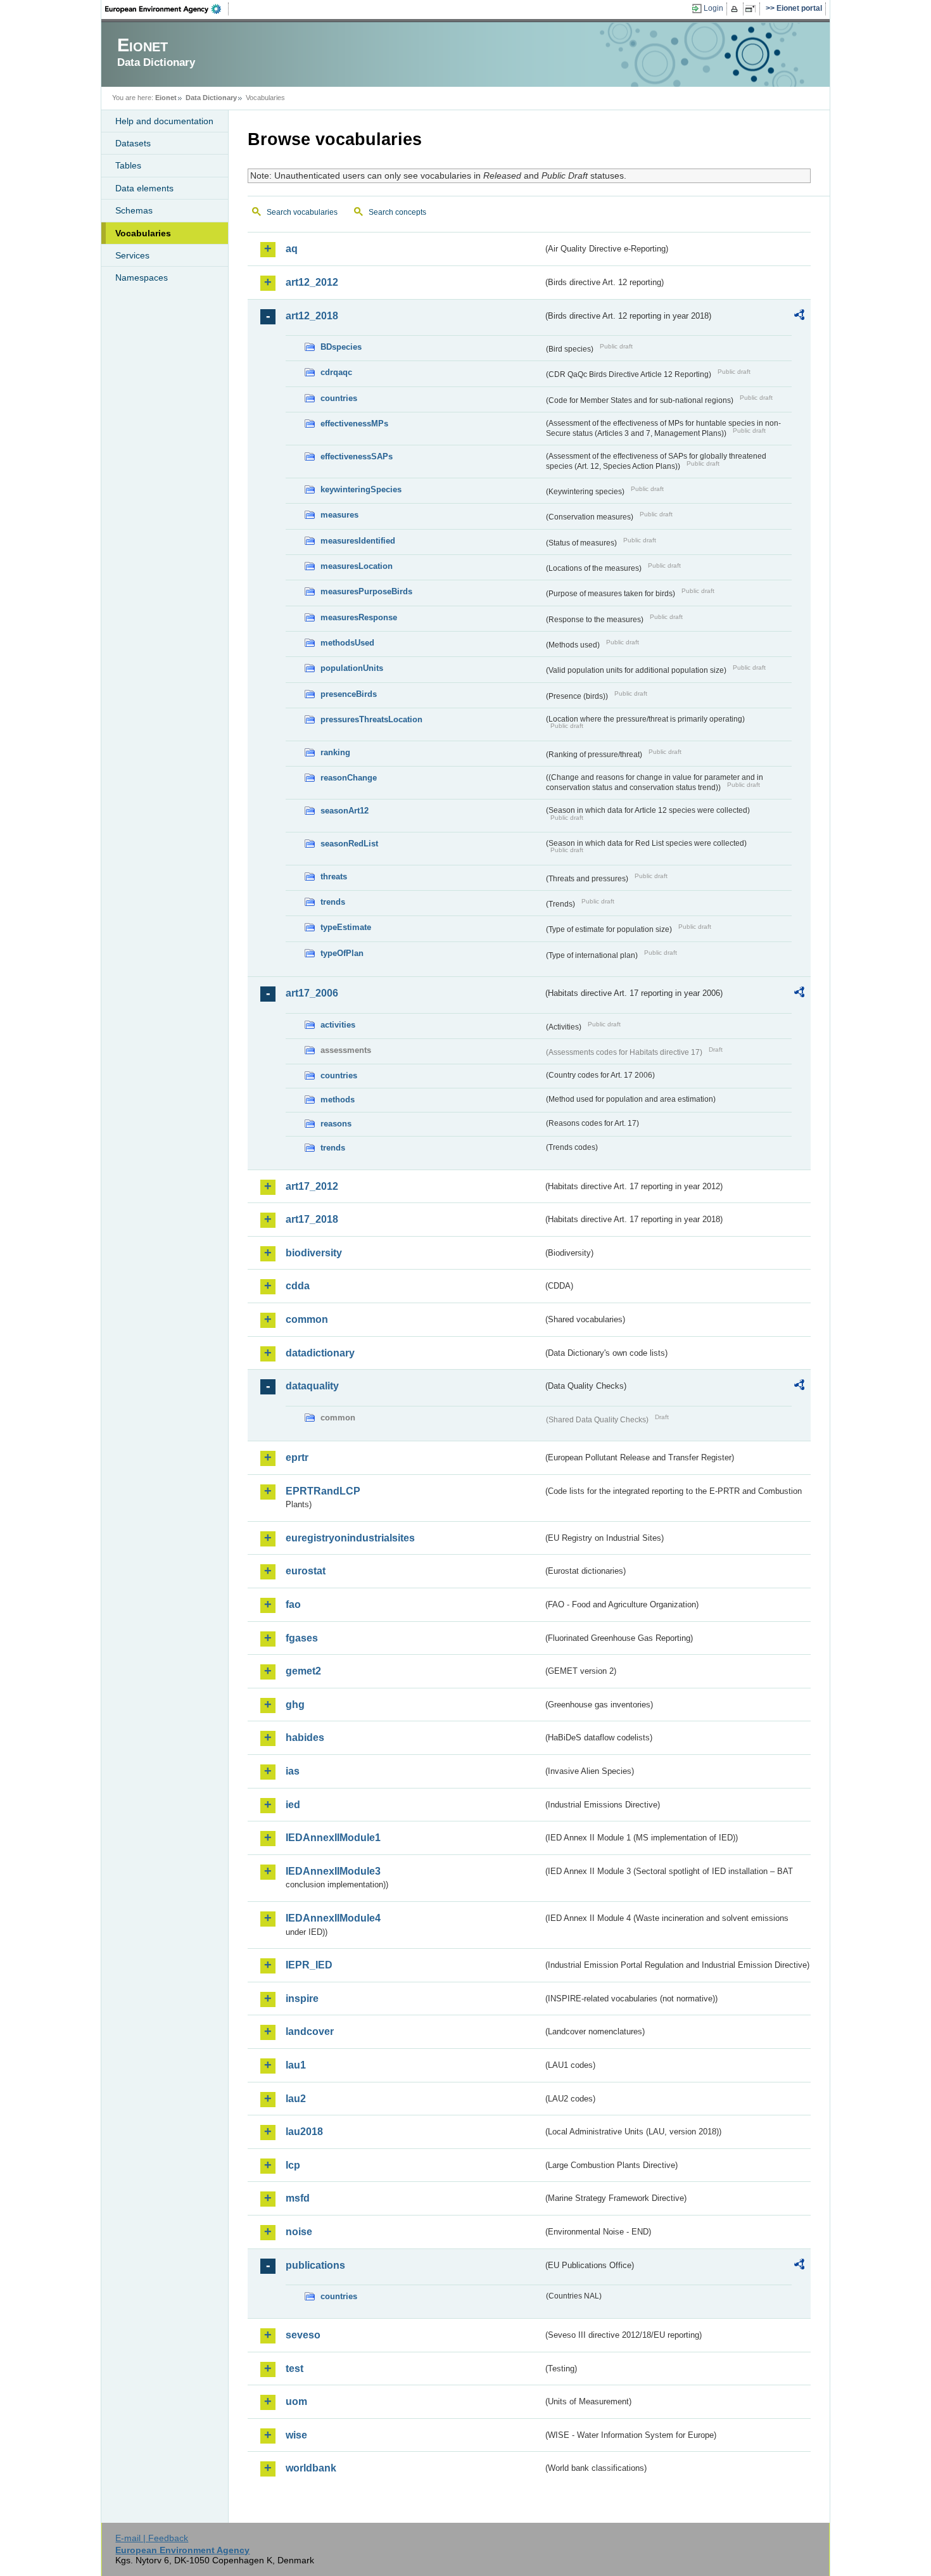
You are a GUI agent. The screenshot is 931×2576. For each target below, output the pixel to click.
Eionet (166, 98)
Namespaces (142, 277)
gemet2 (303, 1671)
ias (293, 1771)
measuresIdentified (358, 541)
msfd (298, 2198)
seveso (303, 2335)
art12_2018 (312, 316)
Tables (128, 165)
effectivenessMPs (354, 424)
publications (315, 2265)
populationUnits (352, 668)
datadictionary (320, 1353)
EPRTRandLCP (323, 1491)
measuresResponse (359, 617)
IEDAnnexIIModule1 (333, 1838)
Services (132, 255)
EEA (167, 9)
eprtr (297, 1457)
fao (293, 1604)
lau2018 (304, 2132)
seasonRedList (349, 844)
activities (338, 1025)
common (307, 1319)
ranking (335, 752)
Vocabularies (143, 233)
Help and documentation (164, 121)
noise (299, 2232)
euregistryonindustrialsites (350, 1538)
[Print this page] (736, 9)
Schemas (134, 210)
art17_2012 (312, 1186)
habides (305, 1738)
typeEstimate (346, 927)
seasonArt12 (345, 811)
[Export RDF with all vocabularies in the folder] (799, 317)
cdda (298, 1286)
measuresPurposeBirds (366, 591)
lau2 (296, 2099)
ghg (295, 1705)
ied (293, 1805)
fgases (302, 1638)
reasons (336, 1124)
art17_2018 (312, 1219)
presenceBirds (349, 694)
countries (339, 398)
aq (292, 249)
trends (333, 902)
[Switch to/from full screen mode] (753, 9)
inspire (302, 1999)
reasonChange (349, 778)
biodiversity (314, 1253)
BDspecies (341, 347)
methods (338, 1100)
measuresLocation (357, 566)
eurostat (306, 1571)
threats (334, 877)
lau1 (296, 2065)
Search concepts (397, 212)
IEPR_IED (309, 1965)
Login (713, 8)
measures (339, 515)
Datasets (133, 143)
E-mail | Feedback (152, 2538)
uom (296, 2401)
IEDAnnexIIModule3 (333, 1871)
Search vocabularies (302, 212)
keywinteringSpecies (361, 489)
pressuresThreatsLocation (371, 719)
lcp (293, 2165)
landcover (310, 2031)
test (294, 2369)
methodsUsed (347, 643)
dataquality (312, 1386)
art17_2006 (312, 993)
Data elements (144, 188)
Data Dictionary (211, 98)
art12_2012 (312, 282)
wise (296, 2435)
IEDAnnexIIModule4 (333, 1918)
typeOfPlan (342, 953)
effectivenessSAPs (357, 456)
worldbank (311, 2468)
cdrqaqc (336, 372)
